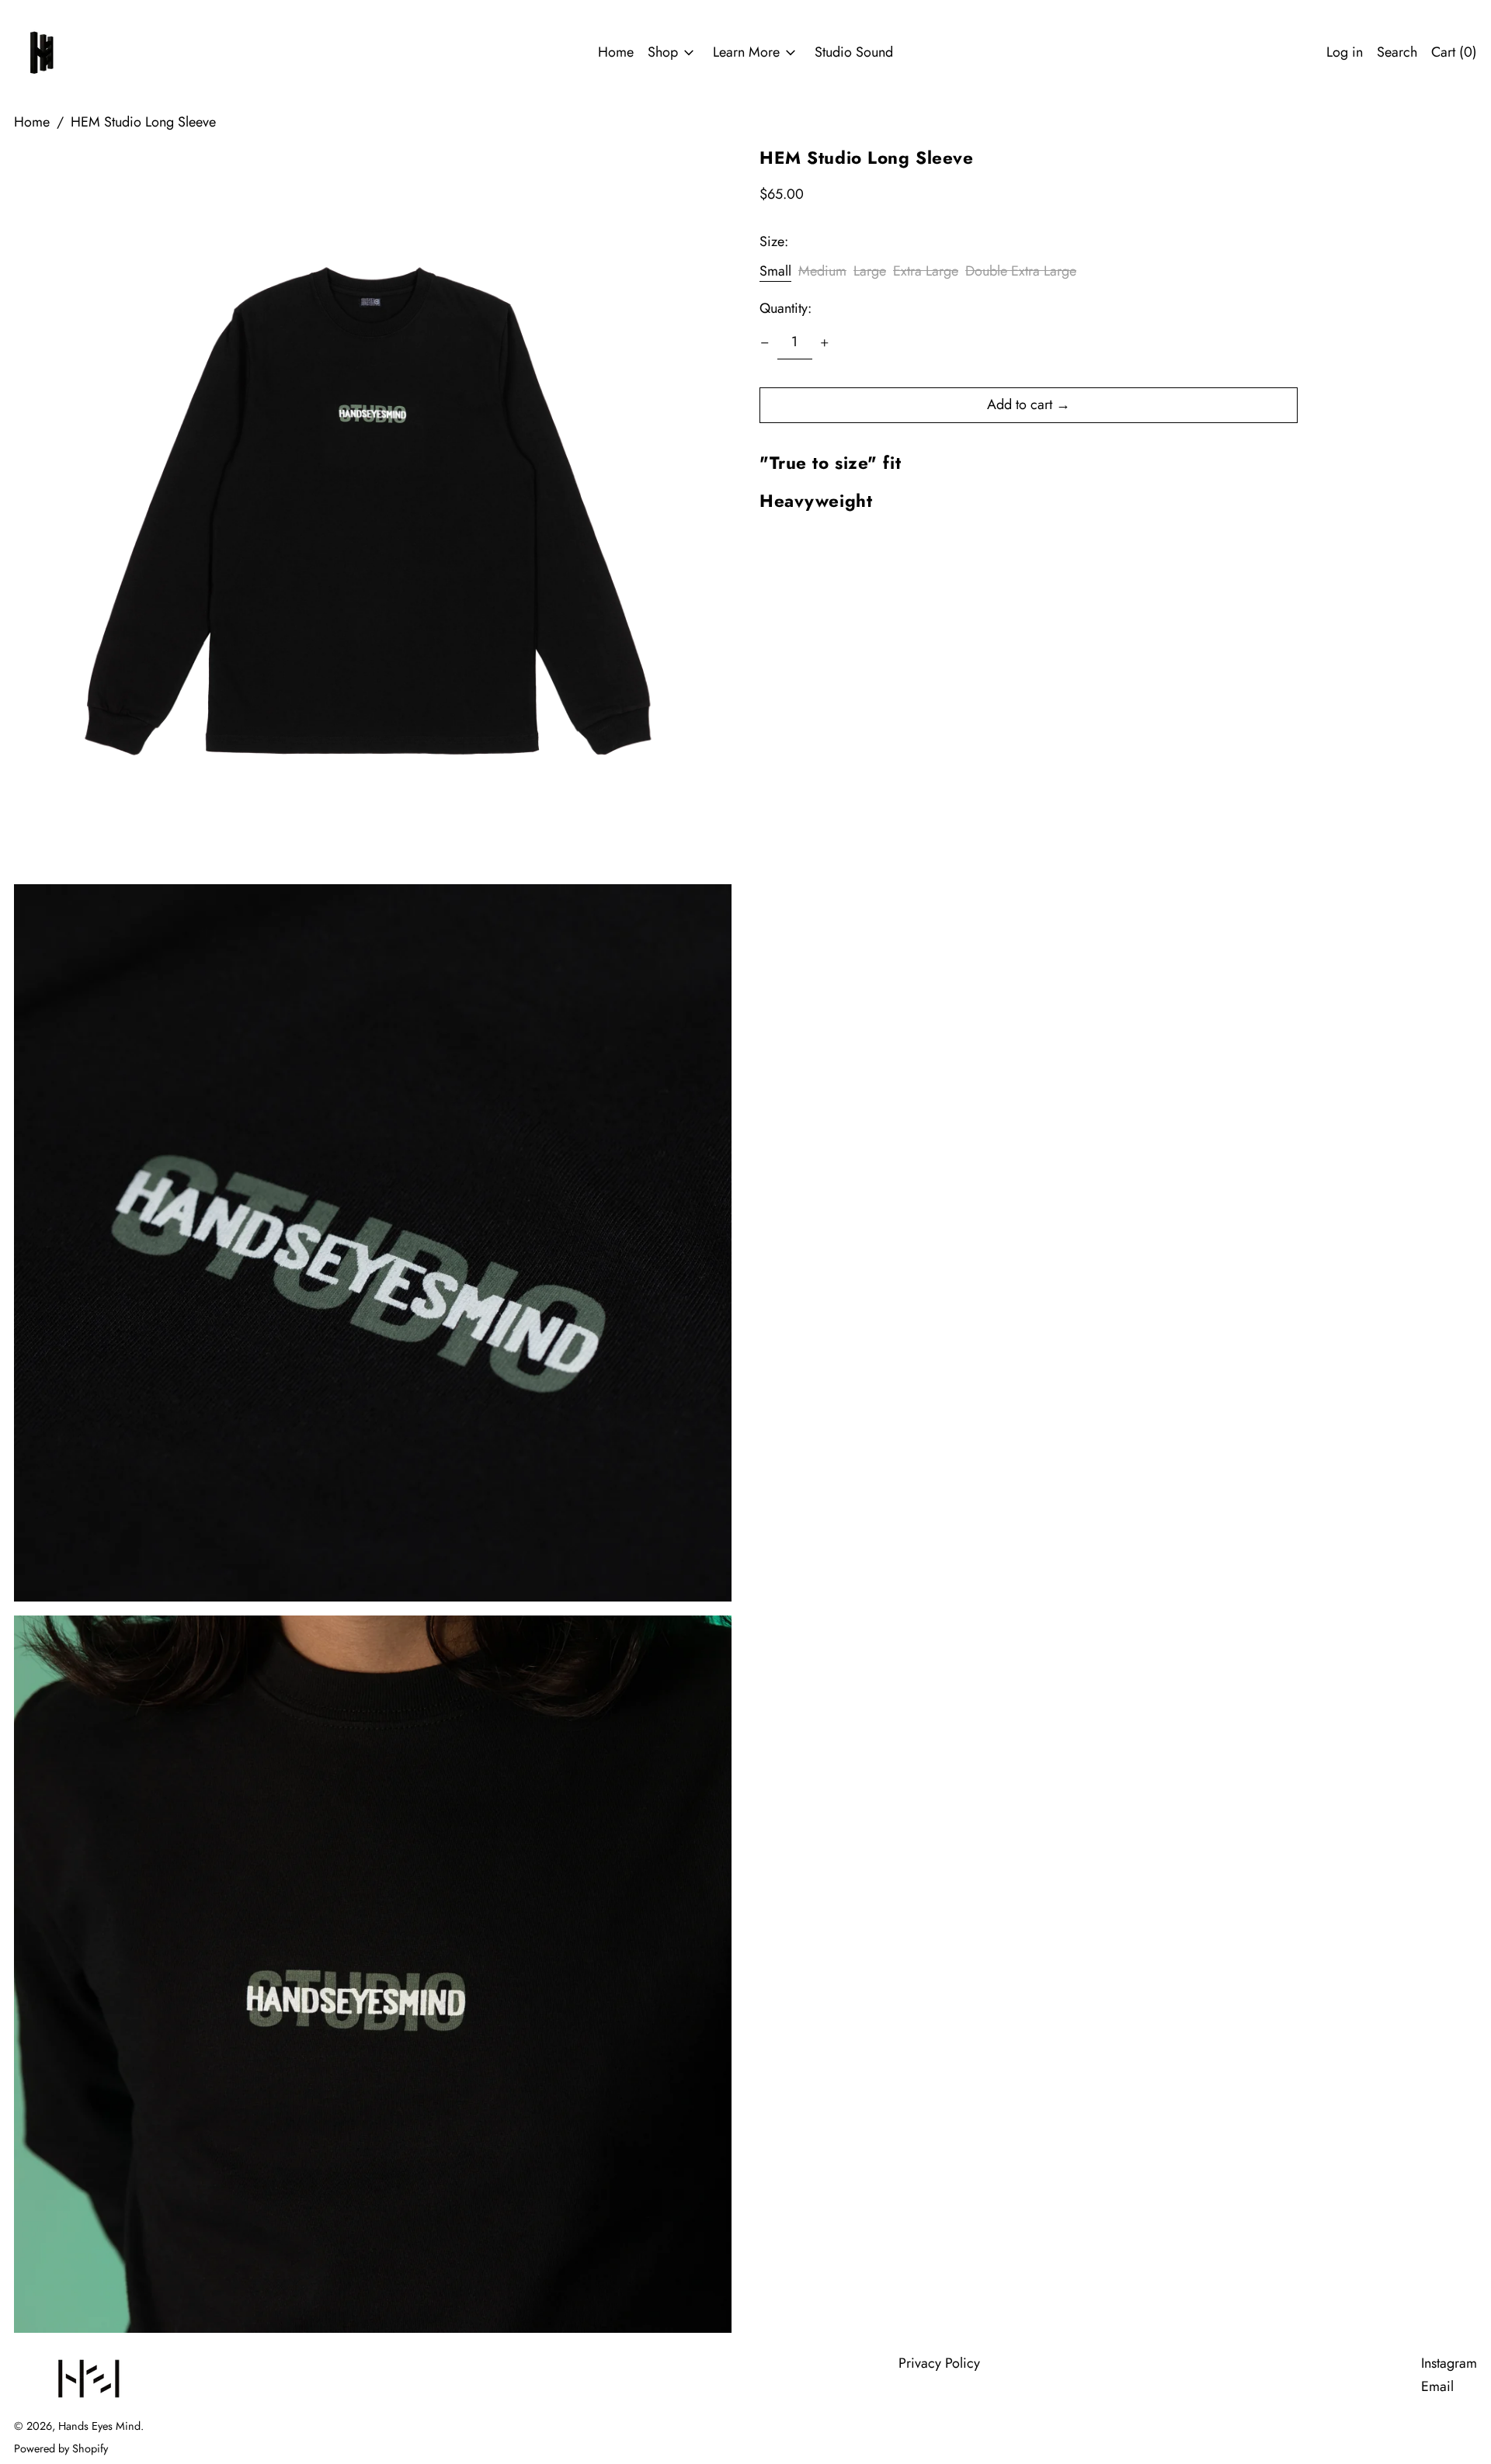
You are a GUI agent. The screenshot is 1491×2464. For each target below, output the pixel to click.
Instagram (1449, 2363)
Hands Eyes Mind (99, 2426)
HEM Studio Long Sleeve (143, 122)
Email (1437, 2387)
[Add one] (825, 343)
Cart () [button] (1454, 52)
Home (616, 52)
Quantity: (785, 309)
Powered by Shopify (61, 2448)
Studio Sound (854, 52)
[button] (373, 512)
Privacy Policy (939, 2363)
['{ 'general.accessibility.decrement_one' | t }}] (765, 343)
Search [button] (1397, 52)
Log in (1345, 52)
